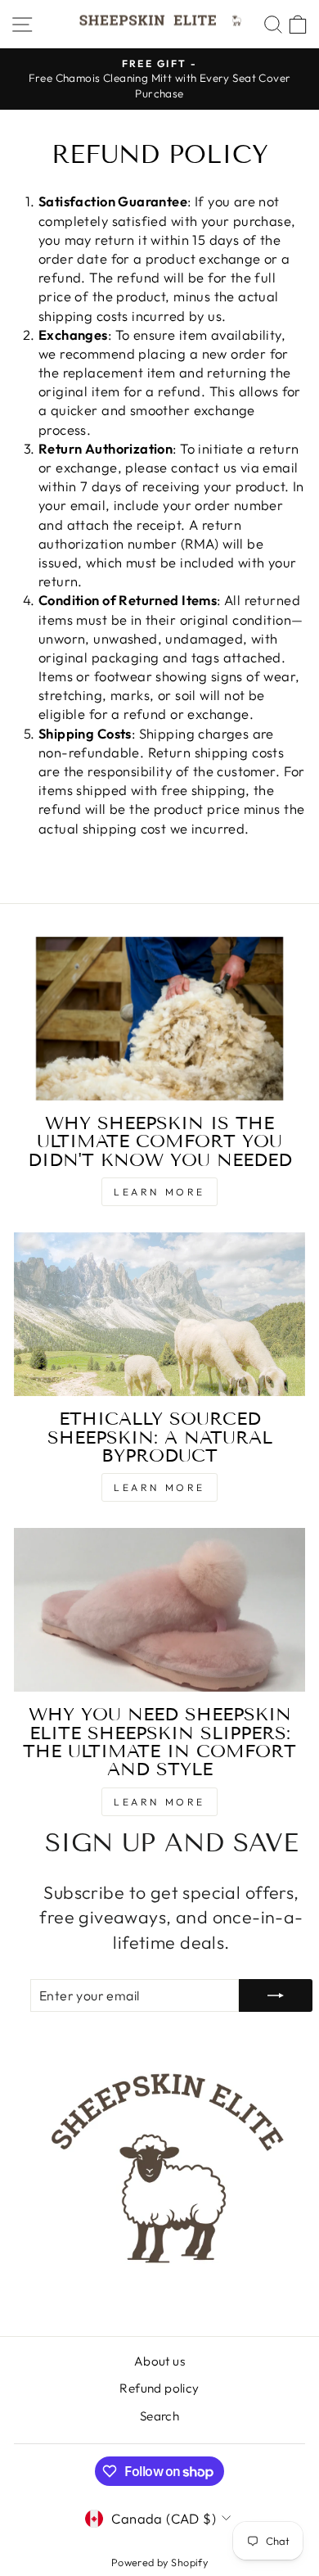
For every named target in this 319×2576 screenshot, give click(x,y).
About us (159, 2361)
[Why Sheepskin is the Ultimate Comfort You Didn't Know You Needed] (159, 1019)
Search (159, 2416)
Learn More (159, 1192)
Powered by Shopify (159, 2562)
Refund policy (159, 2388)
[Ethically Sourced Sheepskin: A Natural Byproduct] (159, 1314)
